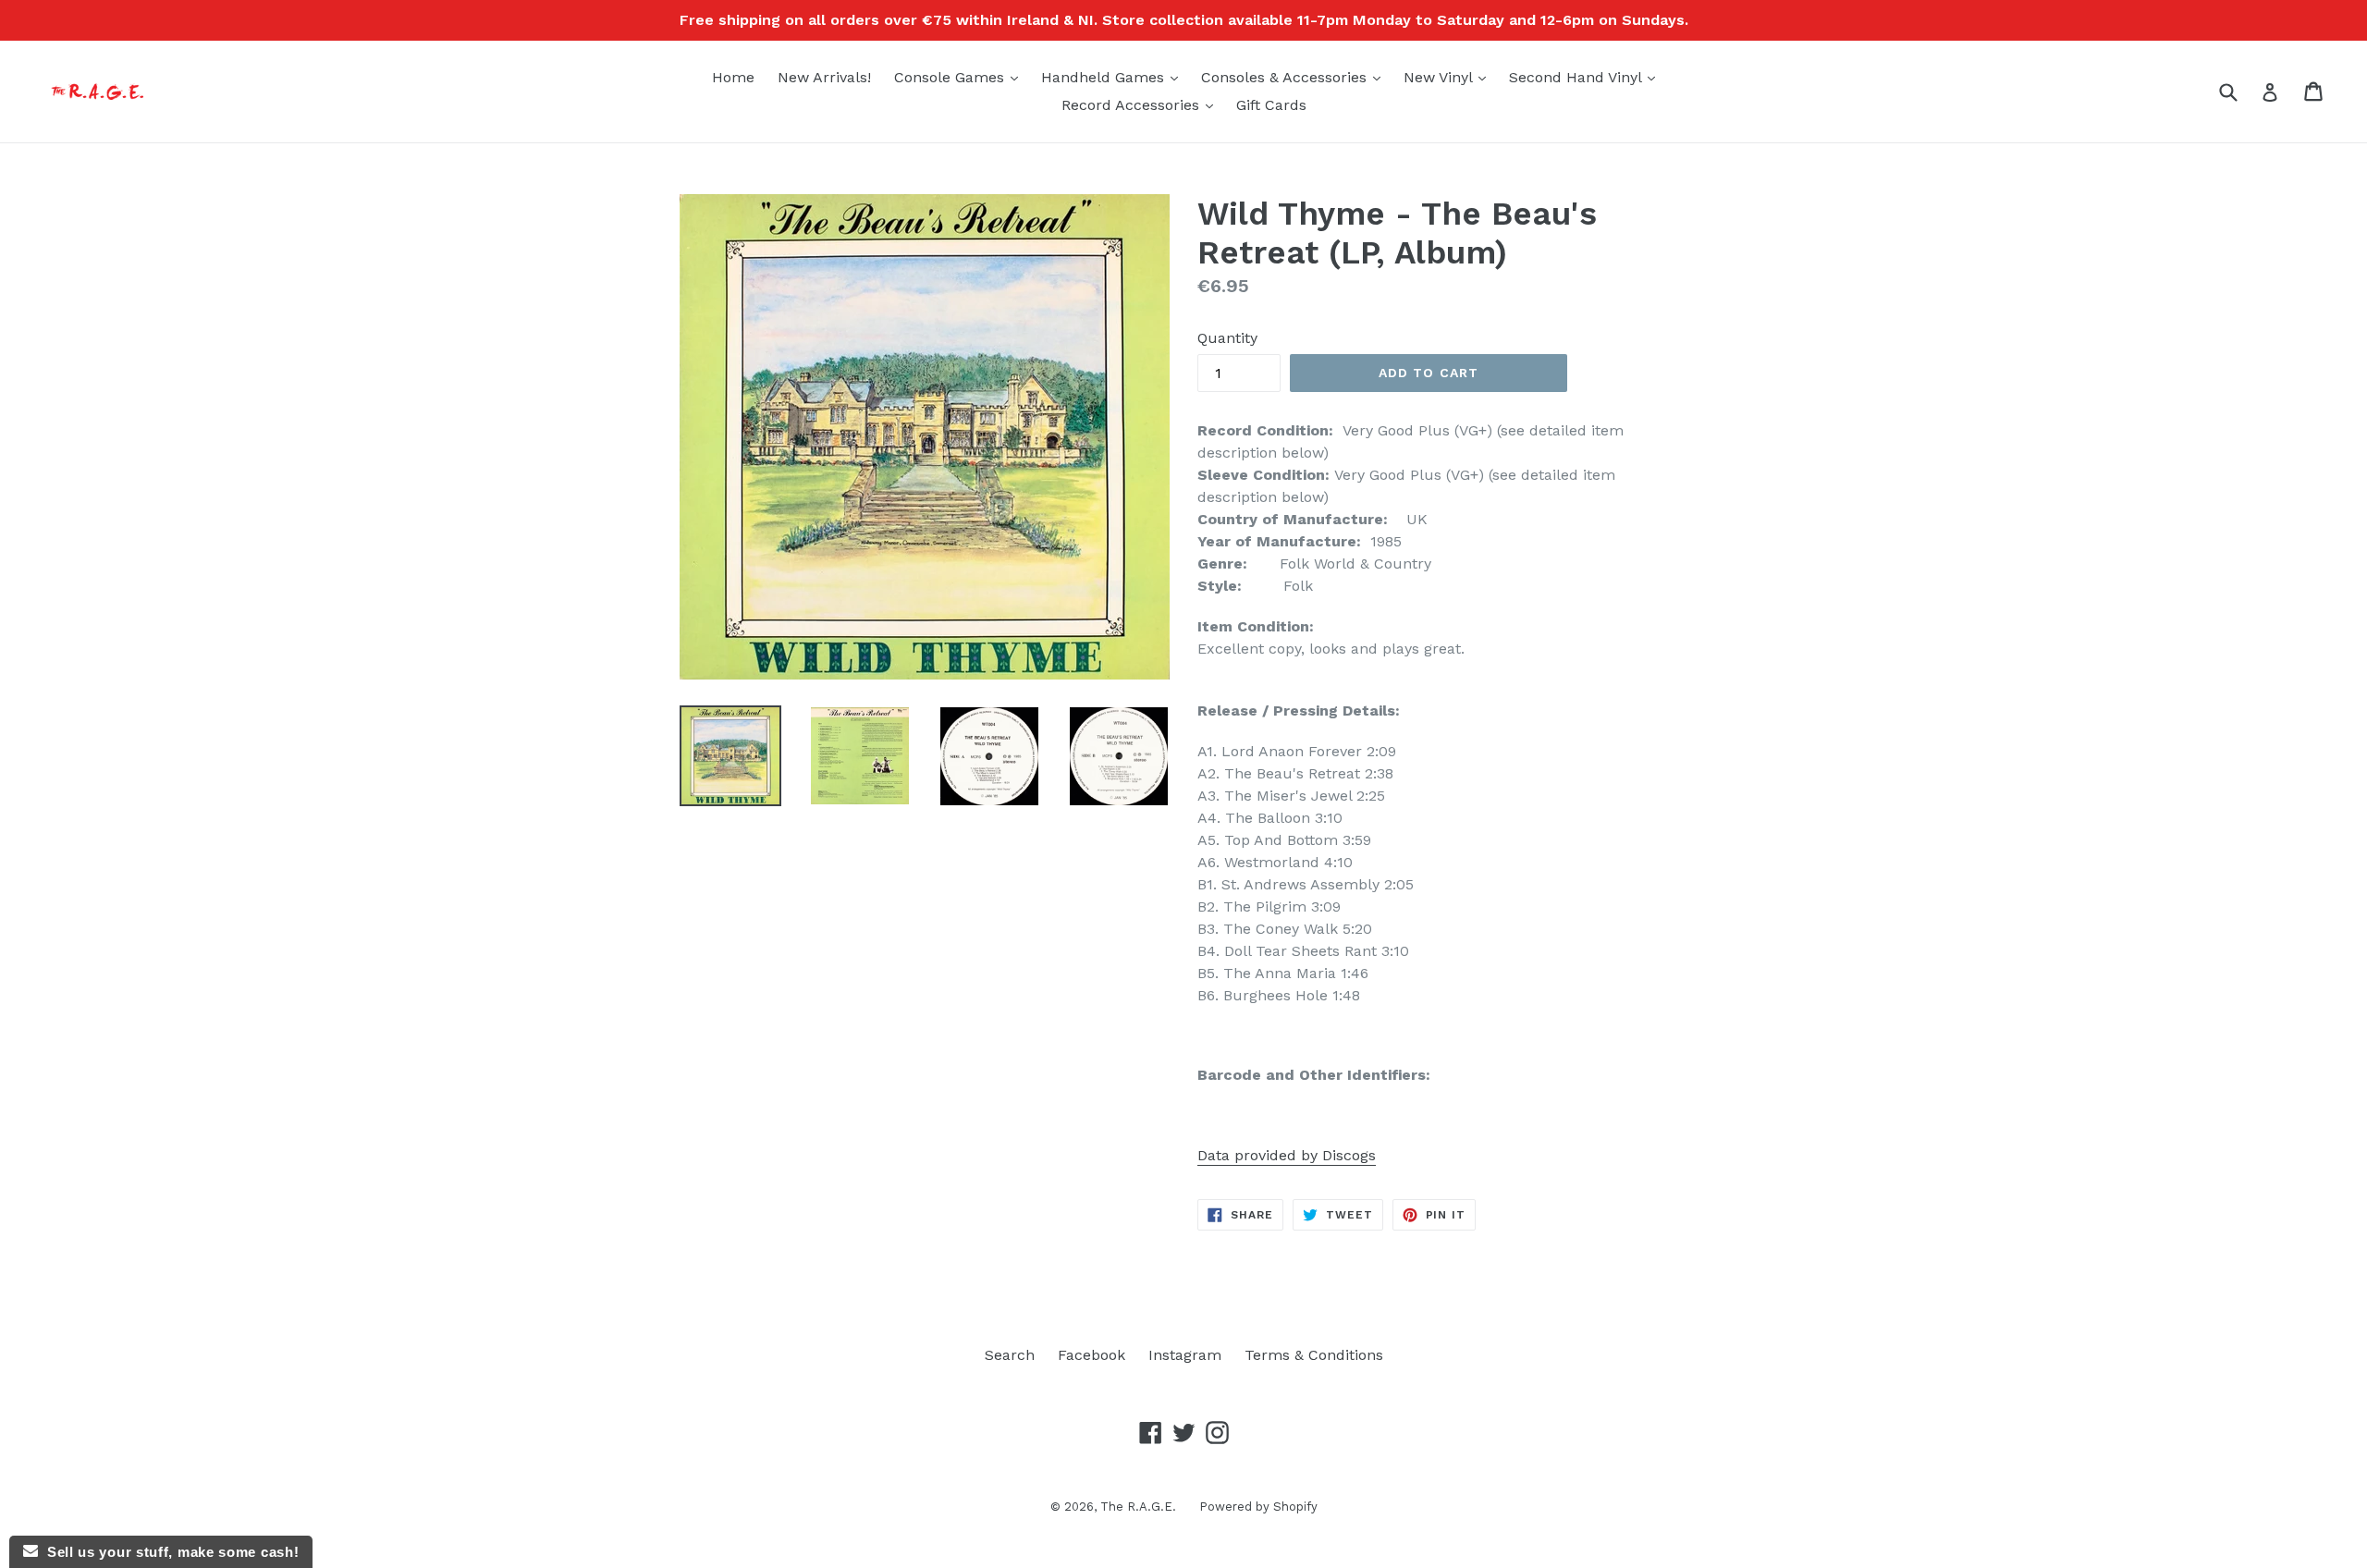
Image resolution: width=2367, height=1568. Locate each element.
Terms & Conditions (1314, 1355)
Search (1010, 1355)
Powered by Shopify (1258, 1507)
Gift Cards (1271, 105)
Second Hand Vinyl (1587, 77)
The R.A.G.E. (1138, 1507)
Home (733, 77)
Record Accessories (1142, 104)
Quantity (1227, 338)
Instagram (1185, 1355)
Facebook (1092, 1355)
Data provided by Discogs (1287, 1155)
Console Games (961, 77)
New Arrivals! (824, 77)
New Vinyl (1449, 77)
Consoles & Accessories (1295, 77)
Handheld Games (1114, 77)
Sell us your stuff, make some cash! (168, 1552)
